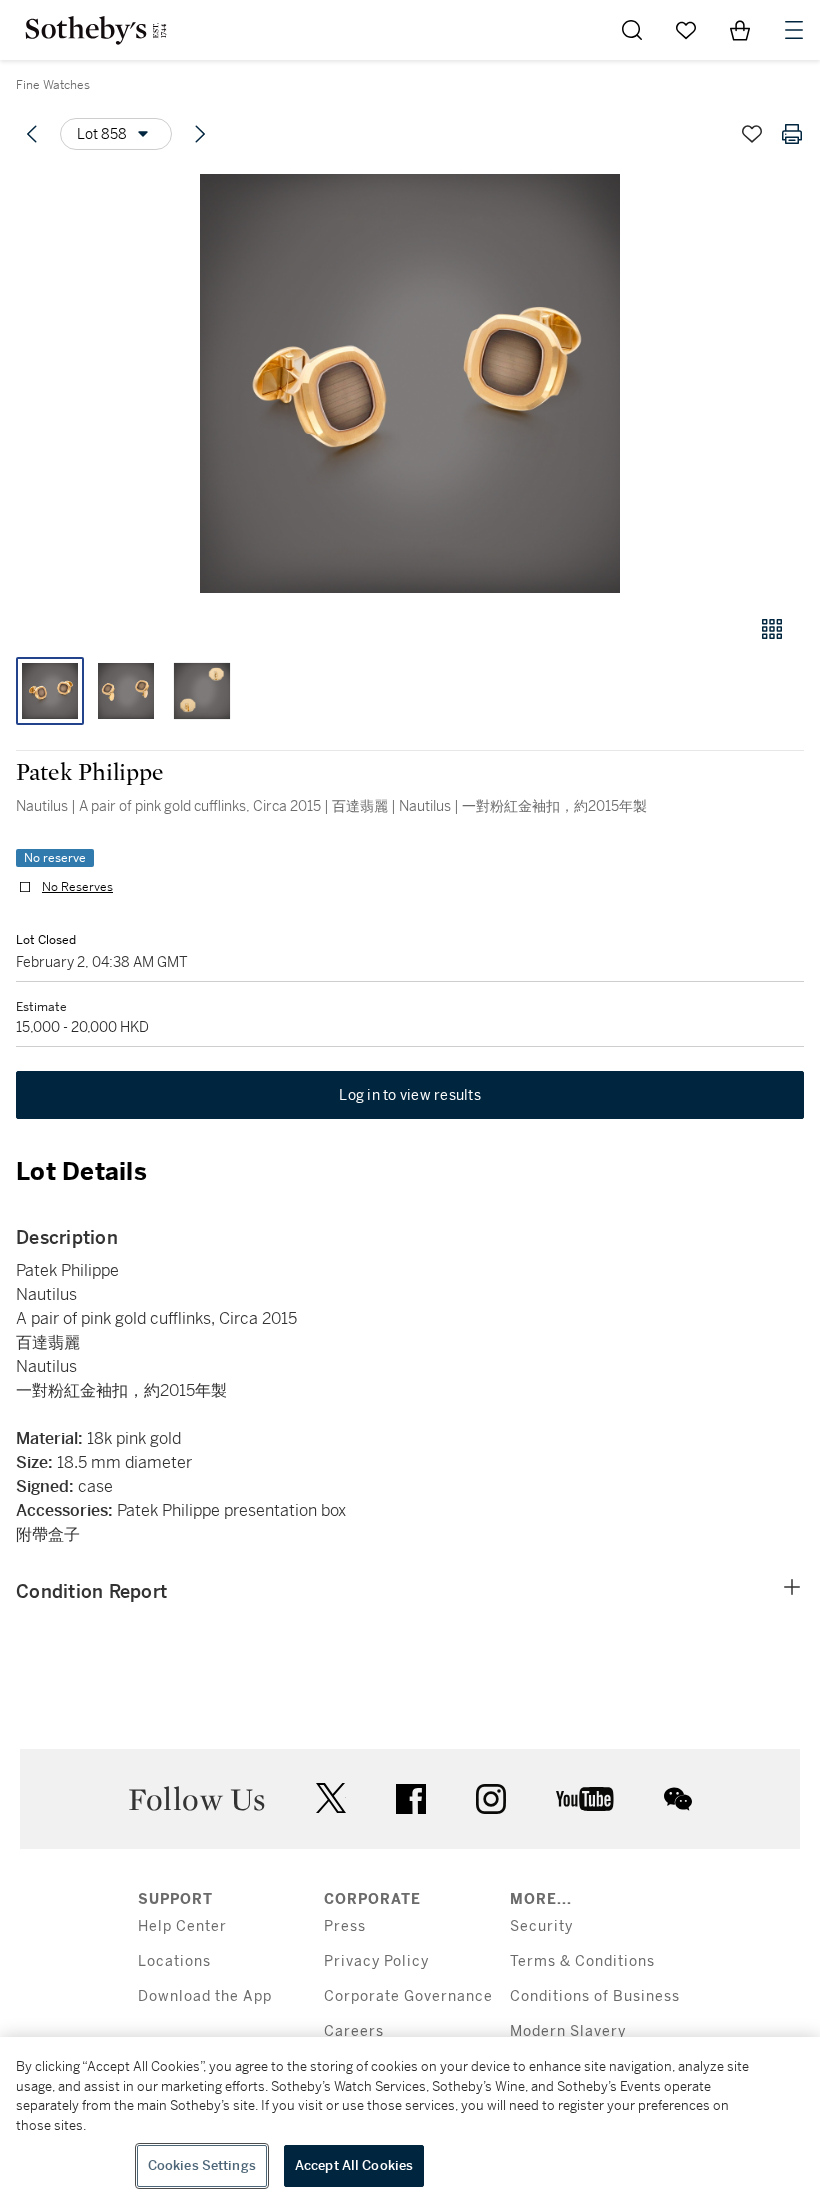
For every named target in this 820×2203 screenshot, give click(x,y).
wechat (678, 1799)
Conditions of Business (595, 1996)
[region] (410, 2120)
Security (541, 1926)
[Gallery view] (772, 629)
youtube (585, 1799)
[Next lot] (200, 134)
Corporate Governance (408, 1996)
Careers (354, 2031)
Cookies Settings (202, 2165)
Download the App (205, 1996)
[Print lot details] (792, 134)
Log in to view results (410, 1095)
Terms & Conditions (582, 1961)
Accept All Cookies (354, 2165)
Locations (174, 1961)
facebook (411, 1799)
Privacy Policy (376, 1961)
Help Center (182, 1926)
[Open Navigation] (794, 30)
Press (345, 1926)
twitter (331, 1798)
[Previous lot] (32, 134)
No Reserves (77, 887)
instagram (491, 1799)
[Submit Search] (632, 30)
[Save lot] (752, 134)
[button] (410, 383)
